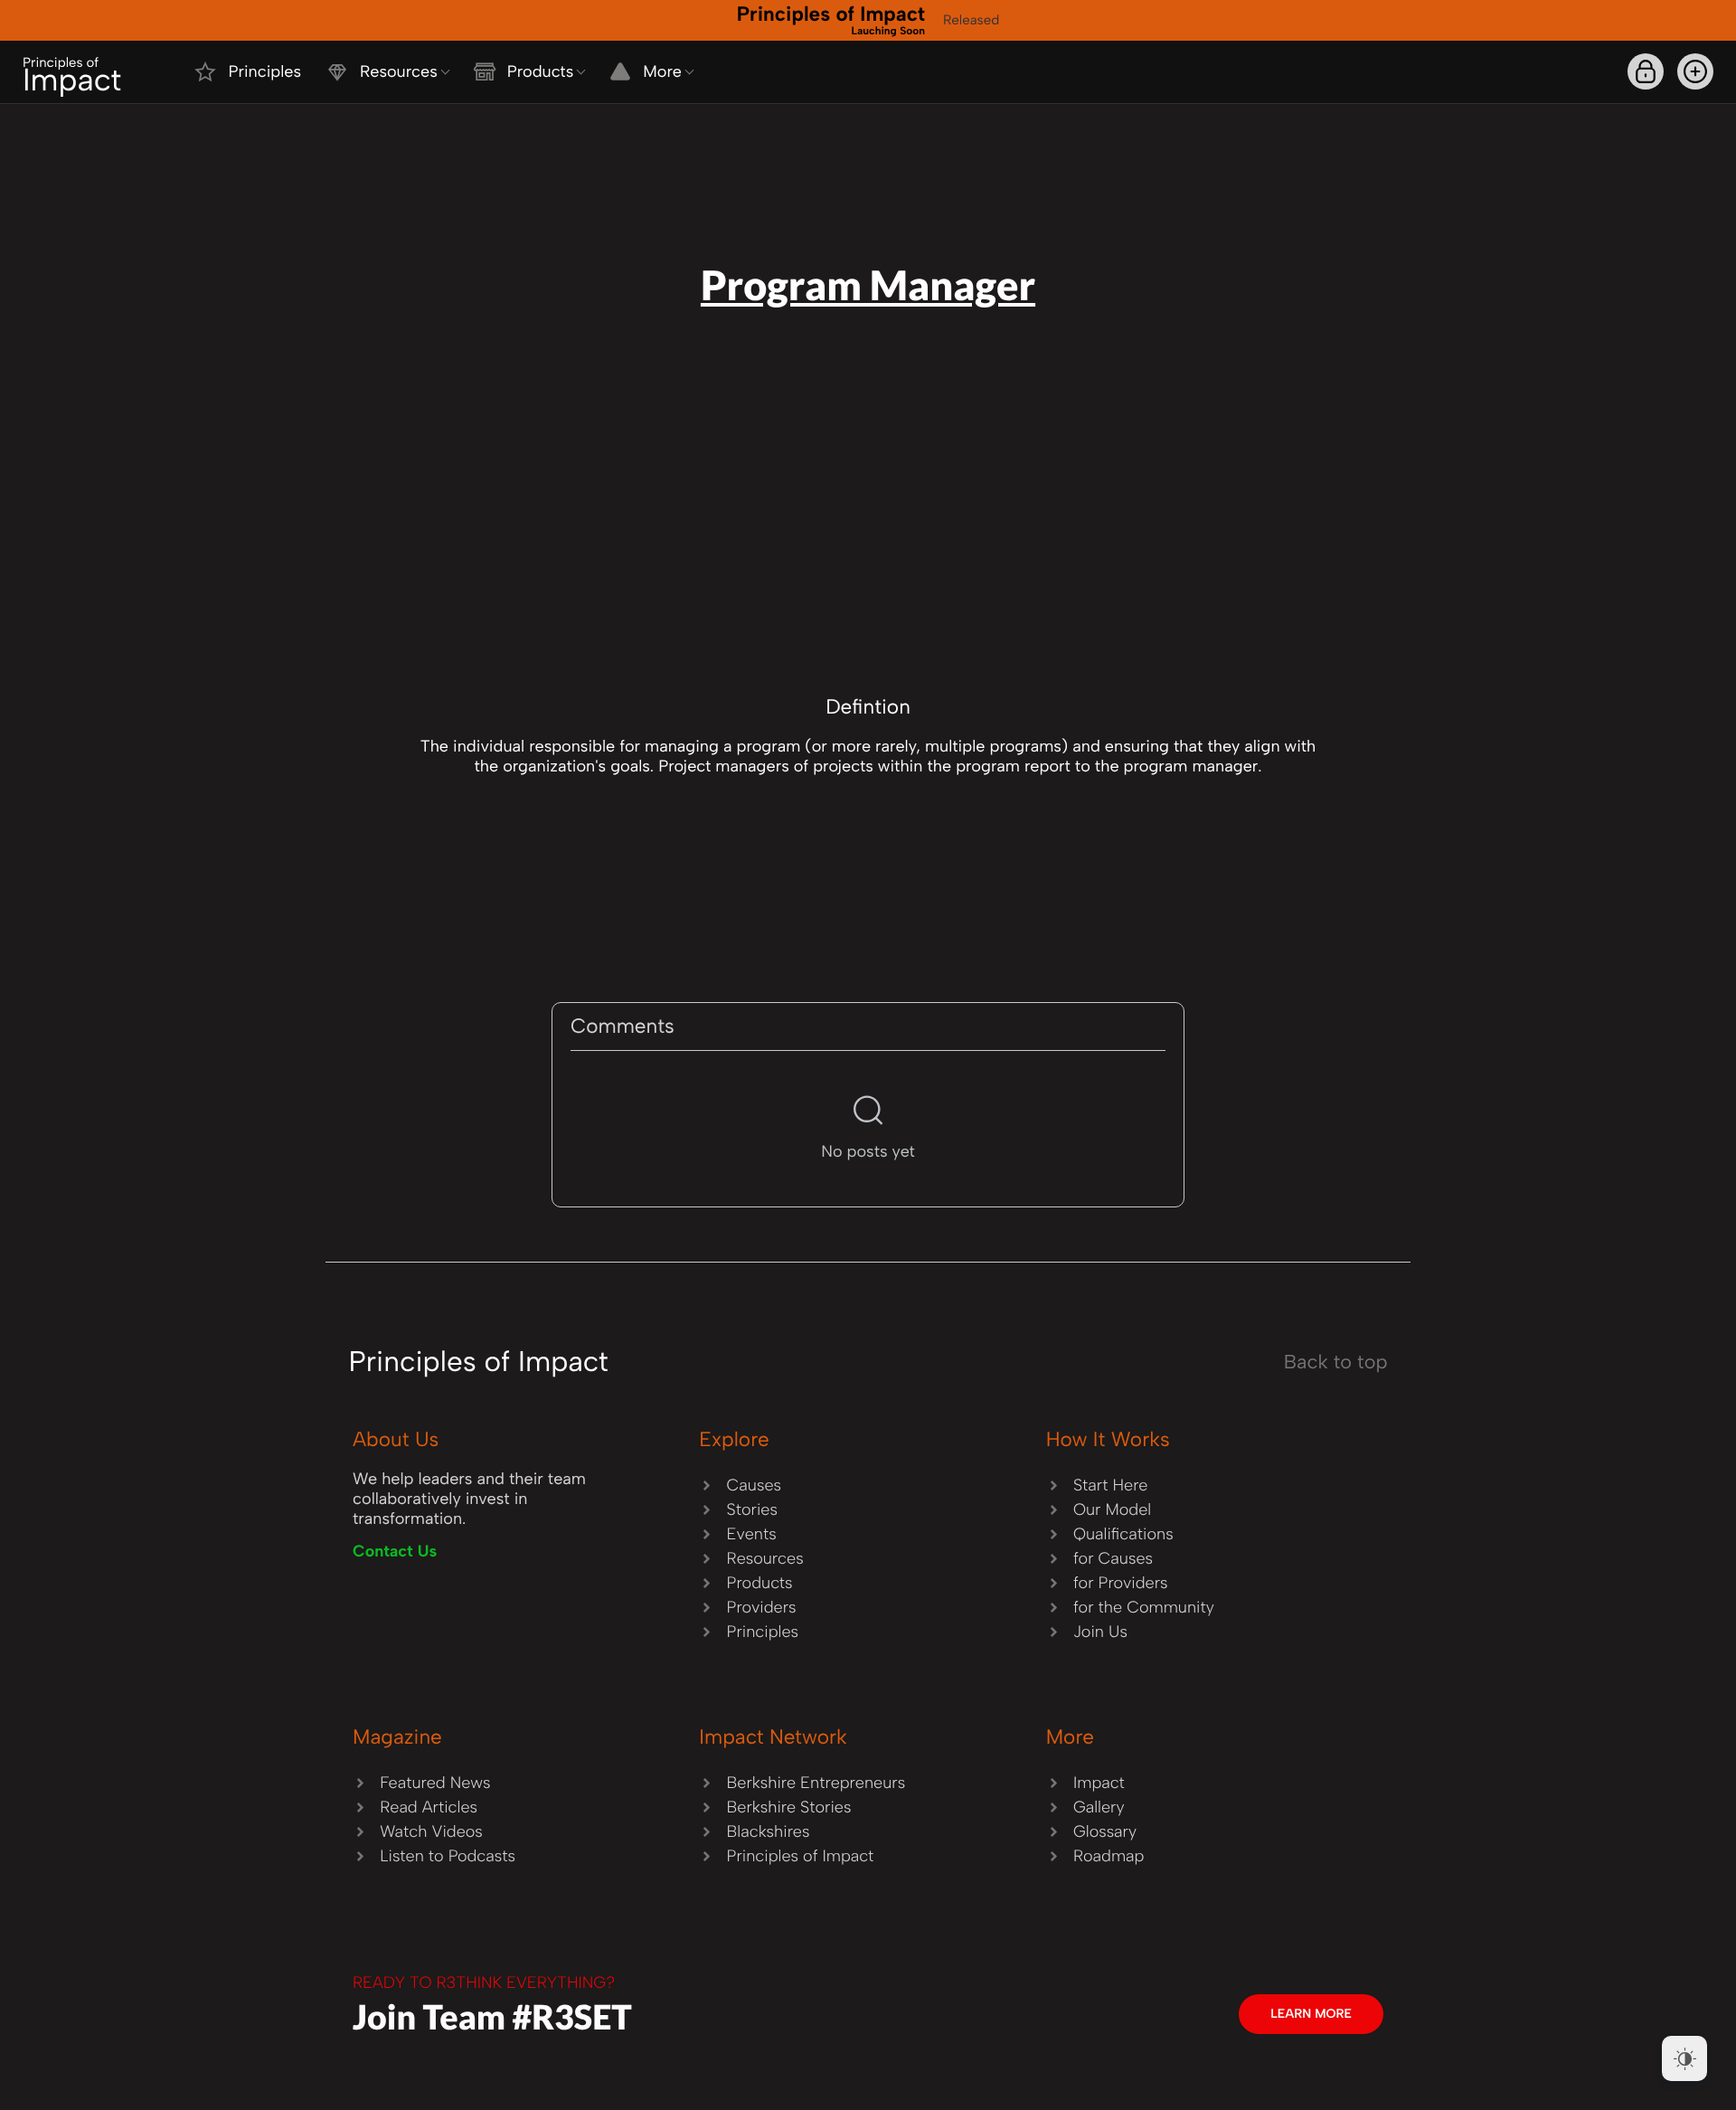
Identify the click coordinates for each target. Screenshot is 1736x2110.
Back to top (1336, 1362)
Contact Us (395, 1551)
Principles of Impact (831, 19)
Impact (72, 76)
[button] (1695, 71)
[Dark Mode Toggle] (1684, 2058)
